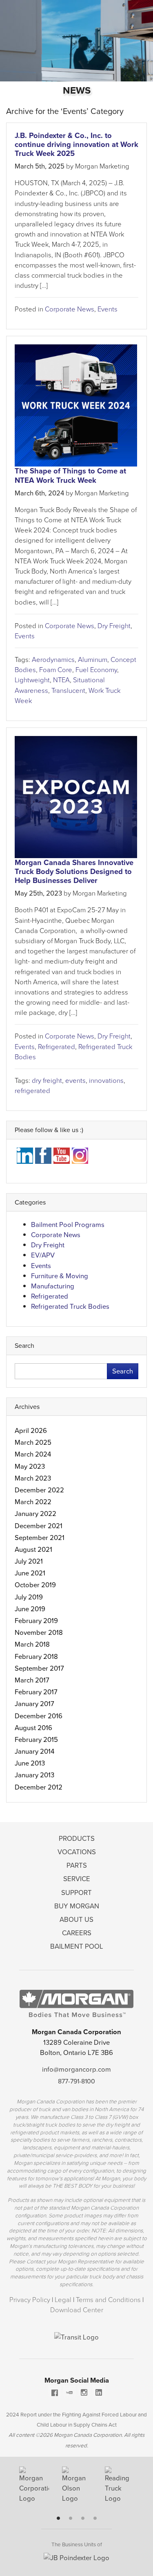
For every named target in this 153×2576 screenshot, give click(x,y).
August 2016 (33, 1728)
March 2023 (33, 1478)
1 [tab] (58, 2518)
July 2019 (29, 1597)
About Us (76, 1920)
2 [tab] (71, 2518)
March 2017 (32, 1680)
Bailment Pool (77, 1946)
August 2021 (33, 1550)
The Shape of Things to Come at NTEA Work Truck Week (70, 475)
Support (76, 1893)
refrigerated (32, 1091)
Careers (77, 1933)
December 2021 (39, 1526)
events (75, 1081)
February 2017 (36, 1692)
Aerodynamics (53, 660)
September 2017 (39, 1668)
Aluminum (93, 660)
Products (77, 1839)
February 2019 (36, 1621)
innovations (106, 1081)
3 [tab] (83, 2518)
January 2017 (34, 1704)
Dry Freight (114, 626)
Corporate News (70, 309)
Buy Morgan (77, 1906)
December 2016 (39, 1716)
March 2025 (33, 1442)
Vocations (77, 1852)
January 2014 (34, 1751)
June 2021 (30, 1573)
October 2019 (35, 1585)
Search (123, 1371)
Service (77, 1879)
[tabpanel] (34, 2488)
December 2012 (39, 1787)
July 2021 (29, 1561)
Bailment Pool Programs (68, 1225)
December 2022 (39, 1490)
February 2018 (36, 1657)
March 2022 (33, 1502)
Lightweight (32, 680)
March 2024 (33, 1454)
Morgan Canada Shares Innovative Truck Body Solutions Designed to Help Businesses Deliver (74, 871)
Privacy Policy (31, 2300)
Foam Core (56, 670)
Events (108, 309)
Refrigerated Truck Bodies (70, 1307)
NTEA (61, 680)
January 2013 (34, 1775)
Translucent (68, 691)
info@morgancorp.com (76, 2069)
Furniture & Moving (60, 1276)
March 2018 (32, 1644)
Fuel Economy (96, 670)
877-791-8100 (76, 2081)
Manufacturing (53, 1286)
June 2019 (30, 1609)
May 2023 (30, 1467)
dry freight (47, 1081)
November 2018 (39, 1633)
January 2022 (35, 1514)
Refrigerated (57, 1047)
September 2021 (40, 1538)
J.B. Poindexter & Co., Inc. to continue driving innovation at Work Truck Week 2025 (76, 144)
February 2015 (36, 1740)
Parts (77, 1865)
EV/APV (43, 1255)
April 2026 (31, 1431)
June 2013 (30, 1763)
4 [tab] (95, 2518)
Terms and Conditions (109, 2300)
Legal (64, 2300)
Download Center (77, 2310)
